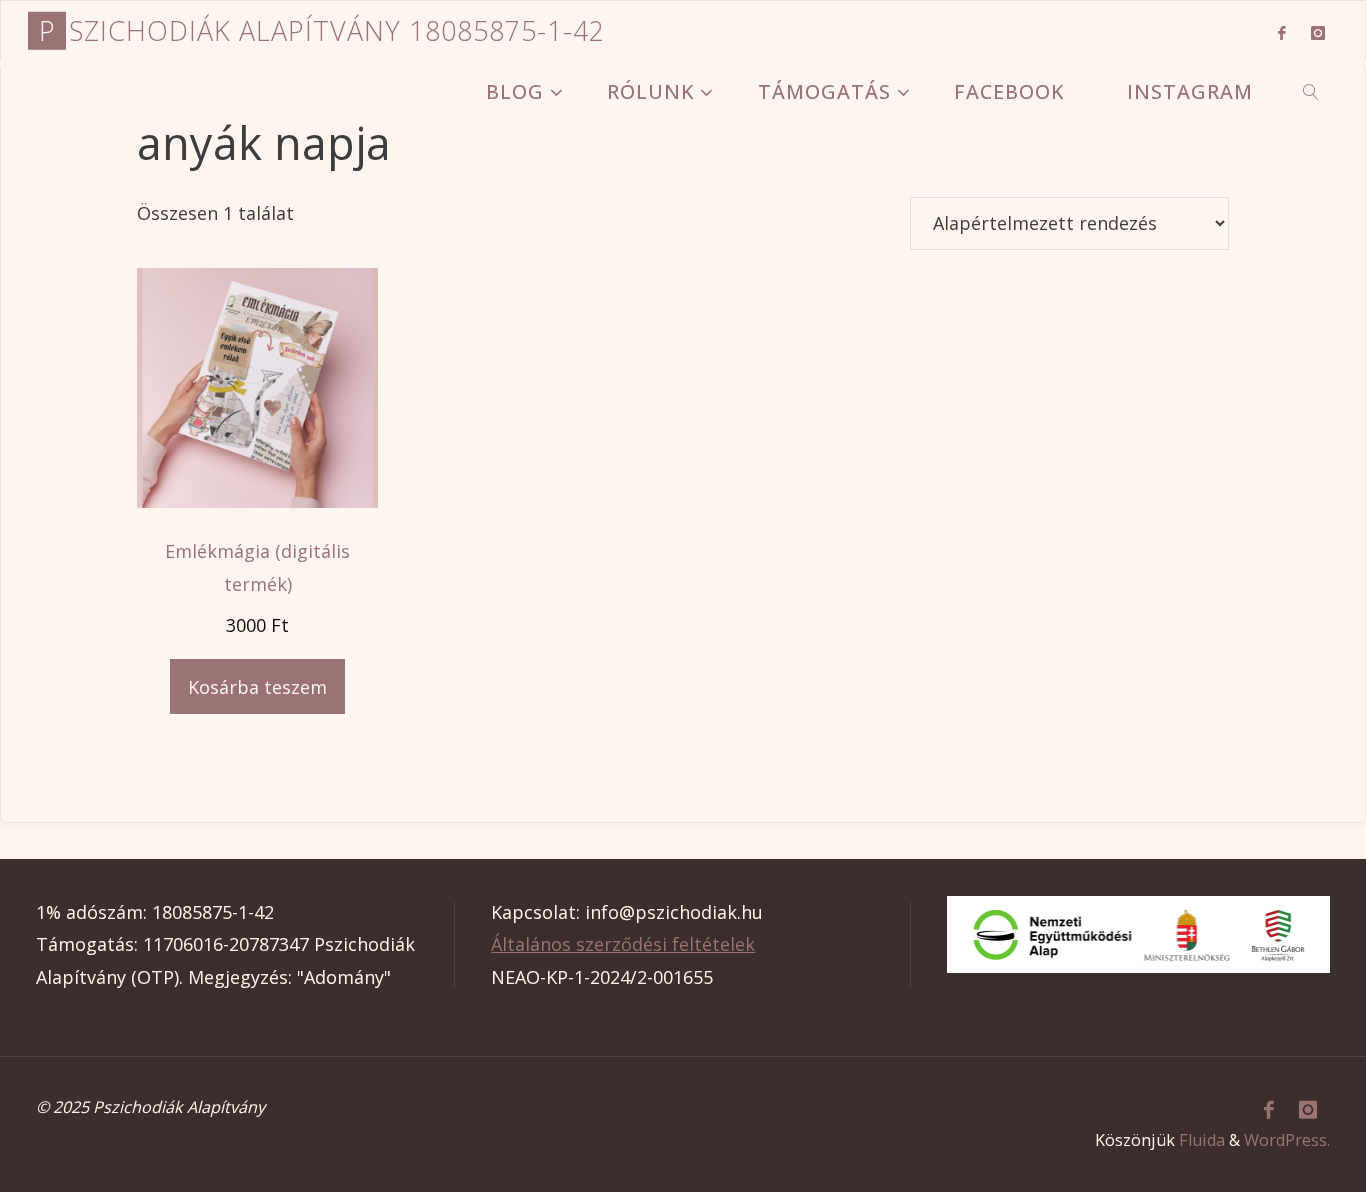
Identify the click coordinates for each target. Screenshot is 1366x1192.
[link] (1311, 91)
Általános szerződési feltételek (623, 944)
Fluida (1202, 1140)
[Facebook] (1281, 32)
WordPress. (1287, 1140)
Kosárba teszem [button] (257, 687)
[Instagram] (1318, 32)
